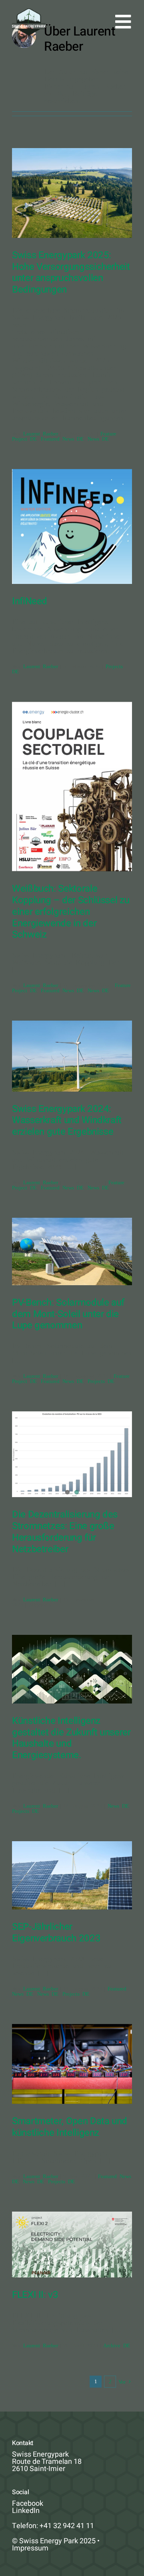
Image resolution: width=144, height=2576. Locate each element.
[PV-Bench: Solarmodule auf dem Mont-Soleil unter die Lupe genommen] (72, 1251)
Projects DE (101, 1381)
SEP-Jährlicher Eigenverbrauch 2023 (56, 1933)
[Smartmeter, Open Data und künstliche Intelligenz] (72, 2064)
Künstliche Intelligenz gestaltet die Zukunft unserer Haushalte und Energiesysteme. (71, 1738)
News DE (98, 438)
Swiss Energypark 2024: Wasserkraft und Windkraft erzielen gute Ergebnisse (67, 1121)
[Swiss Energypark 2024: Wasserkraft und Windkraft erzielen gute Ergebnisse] (72, 1056)
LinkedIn (26, 2511)
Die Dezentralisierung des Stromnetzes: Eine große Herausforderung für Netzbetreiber (65, 1532)
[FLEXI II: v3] (72, 2245)
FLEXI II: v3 (35, 2295)
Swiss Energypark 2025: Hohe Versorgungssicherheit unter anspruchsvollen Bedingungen (71, 272)
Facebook (28, 2504)
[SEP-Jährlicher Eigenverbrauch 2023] (72, 1875)
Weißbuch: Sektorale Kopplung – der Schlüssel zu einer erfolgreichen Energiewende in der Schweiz (71, 912)
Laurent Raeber (41, 433)
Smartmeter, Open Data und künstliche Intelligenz (70, 2127)
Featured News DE (62, 438)
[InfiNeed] (72, 526)
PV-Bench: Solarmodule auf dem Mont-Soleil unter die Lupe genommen (68, 1314)
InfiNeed (30, 601)
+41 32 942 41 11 (67, 2526)
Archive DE (117, 2345)
